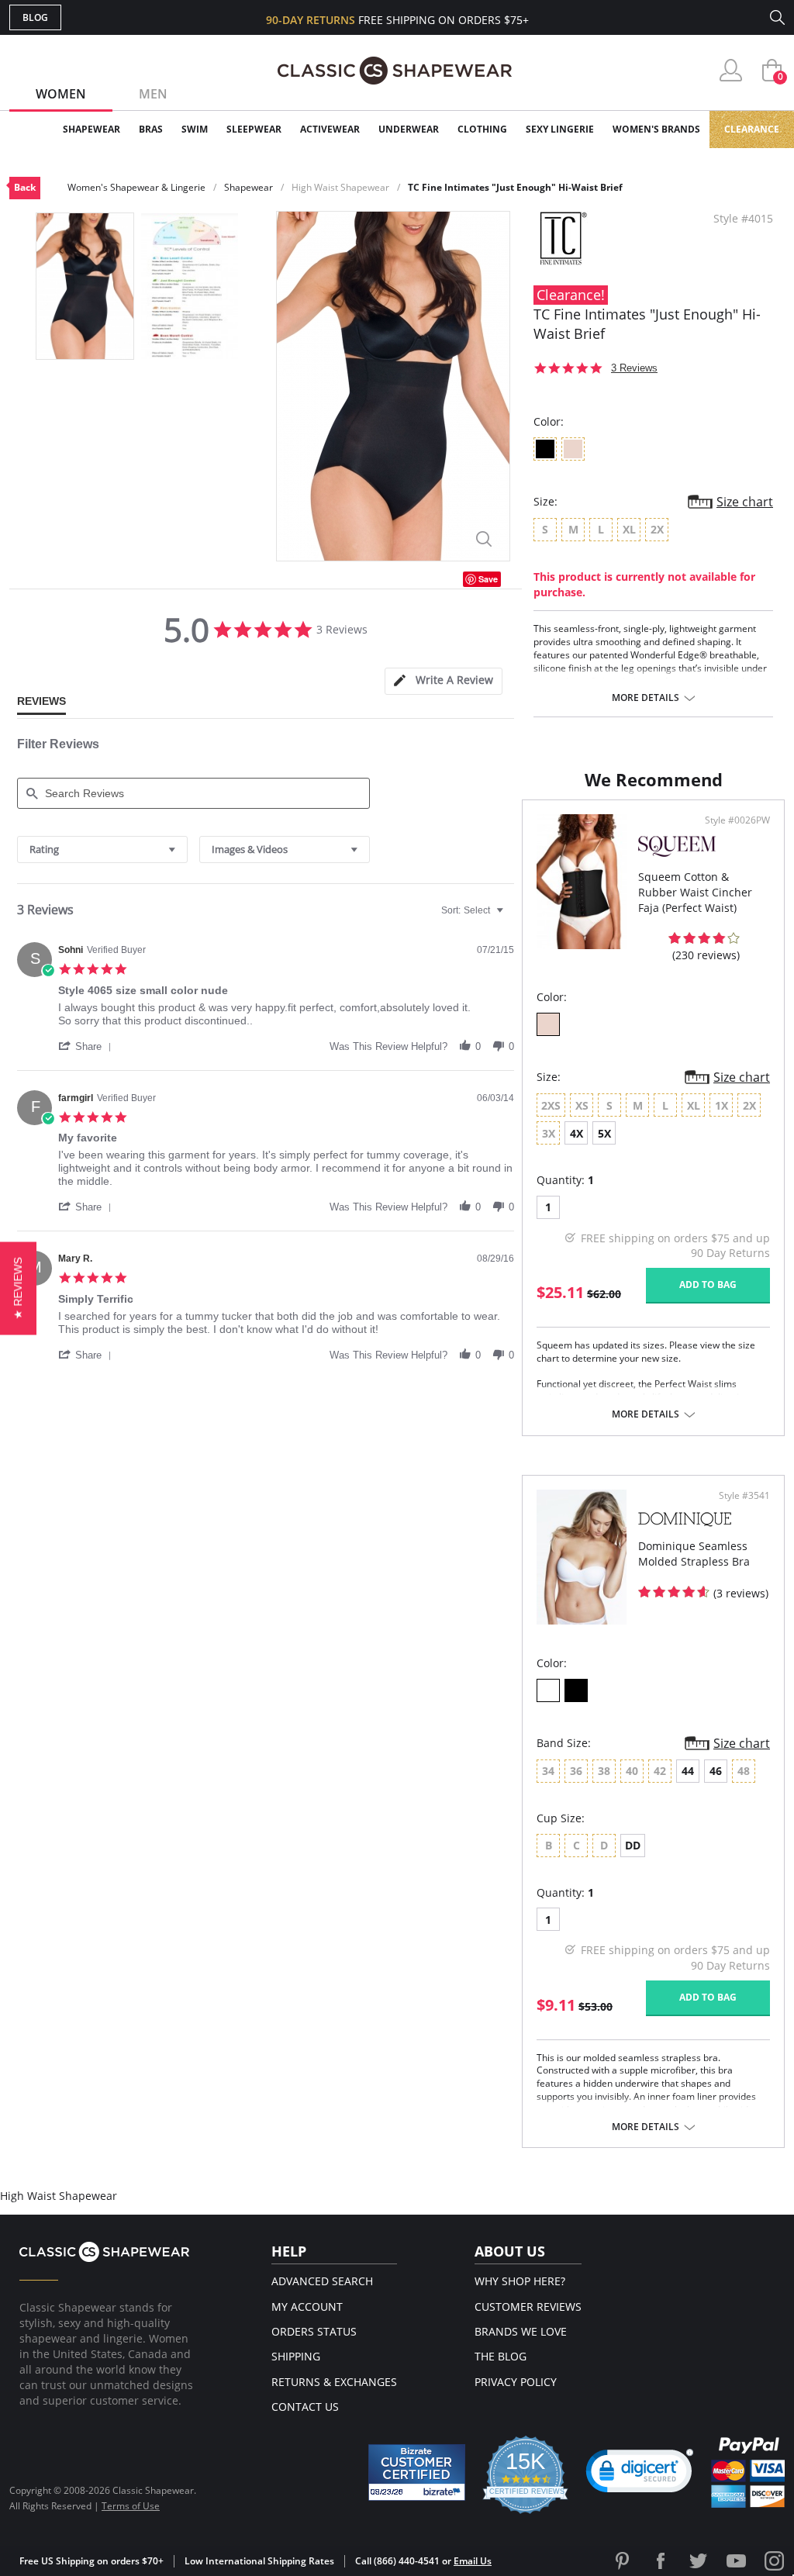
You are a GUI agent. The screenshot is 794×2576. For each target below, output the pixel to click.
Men (153, 94)
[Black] (576, 1690)
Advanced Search (322, 2281)
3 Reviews (634, 368)
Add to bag (708, 1285)
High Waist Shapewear (340, 187)
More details (646, 698)
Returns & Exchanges (334, 2382)
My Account (307, 2307)
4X (577, 1133)
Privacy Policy (516, 2382)
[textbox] (511, 917)
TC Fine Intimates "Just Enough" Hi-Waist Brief (515, 187)
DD (633, 1845)
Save (488, 579)
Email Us (473, 2561)
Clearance (752, 129)
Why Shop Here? (520, 2281)
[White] (548, 1690)
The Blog (501, 2356)
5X (604, 1133)
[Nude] (548, 1024)
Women (61, 94)
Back (25, 187)
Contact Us (305, 2407)
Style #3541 (744, 1496)
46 (716, 1771)
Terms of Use (131, 2506)
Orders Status (314, 2331)
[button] (88, 1046)
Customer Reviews (528, 2307)
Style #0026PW (737, 820)
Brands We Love (521, 2331)
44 (688, 1771)
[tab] (444, 681)
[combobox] (102, 849)
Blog (35, 17)
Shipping (296, 2356)
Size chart (745, 502)
